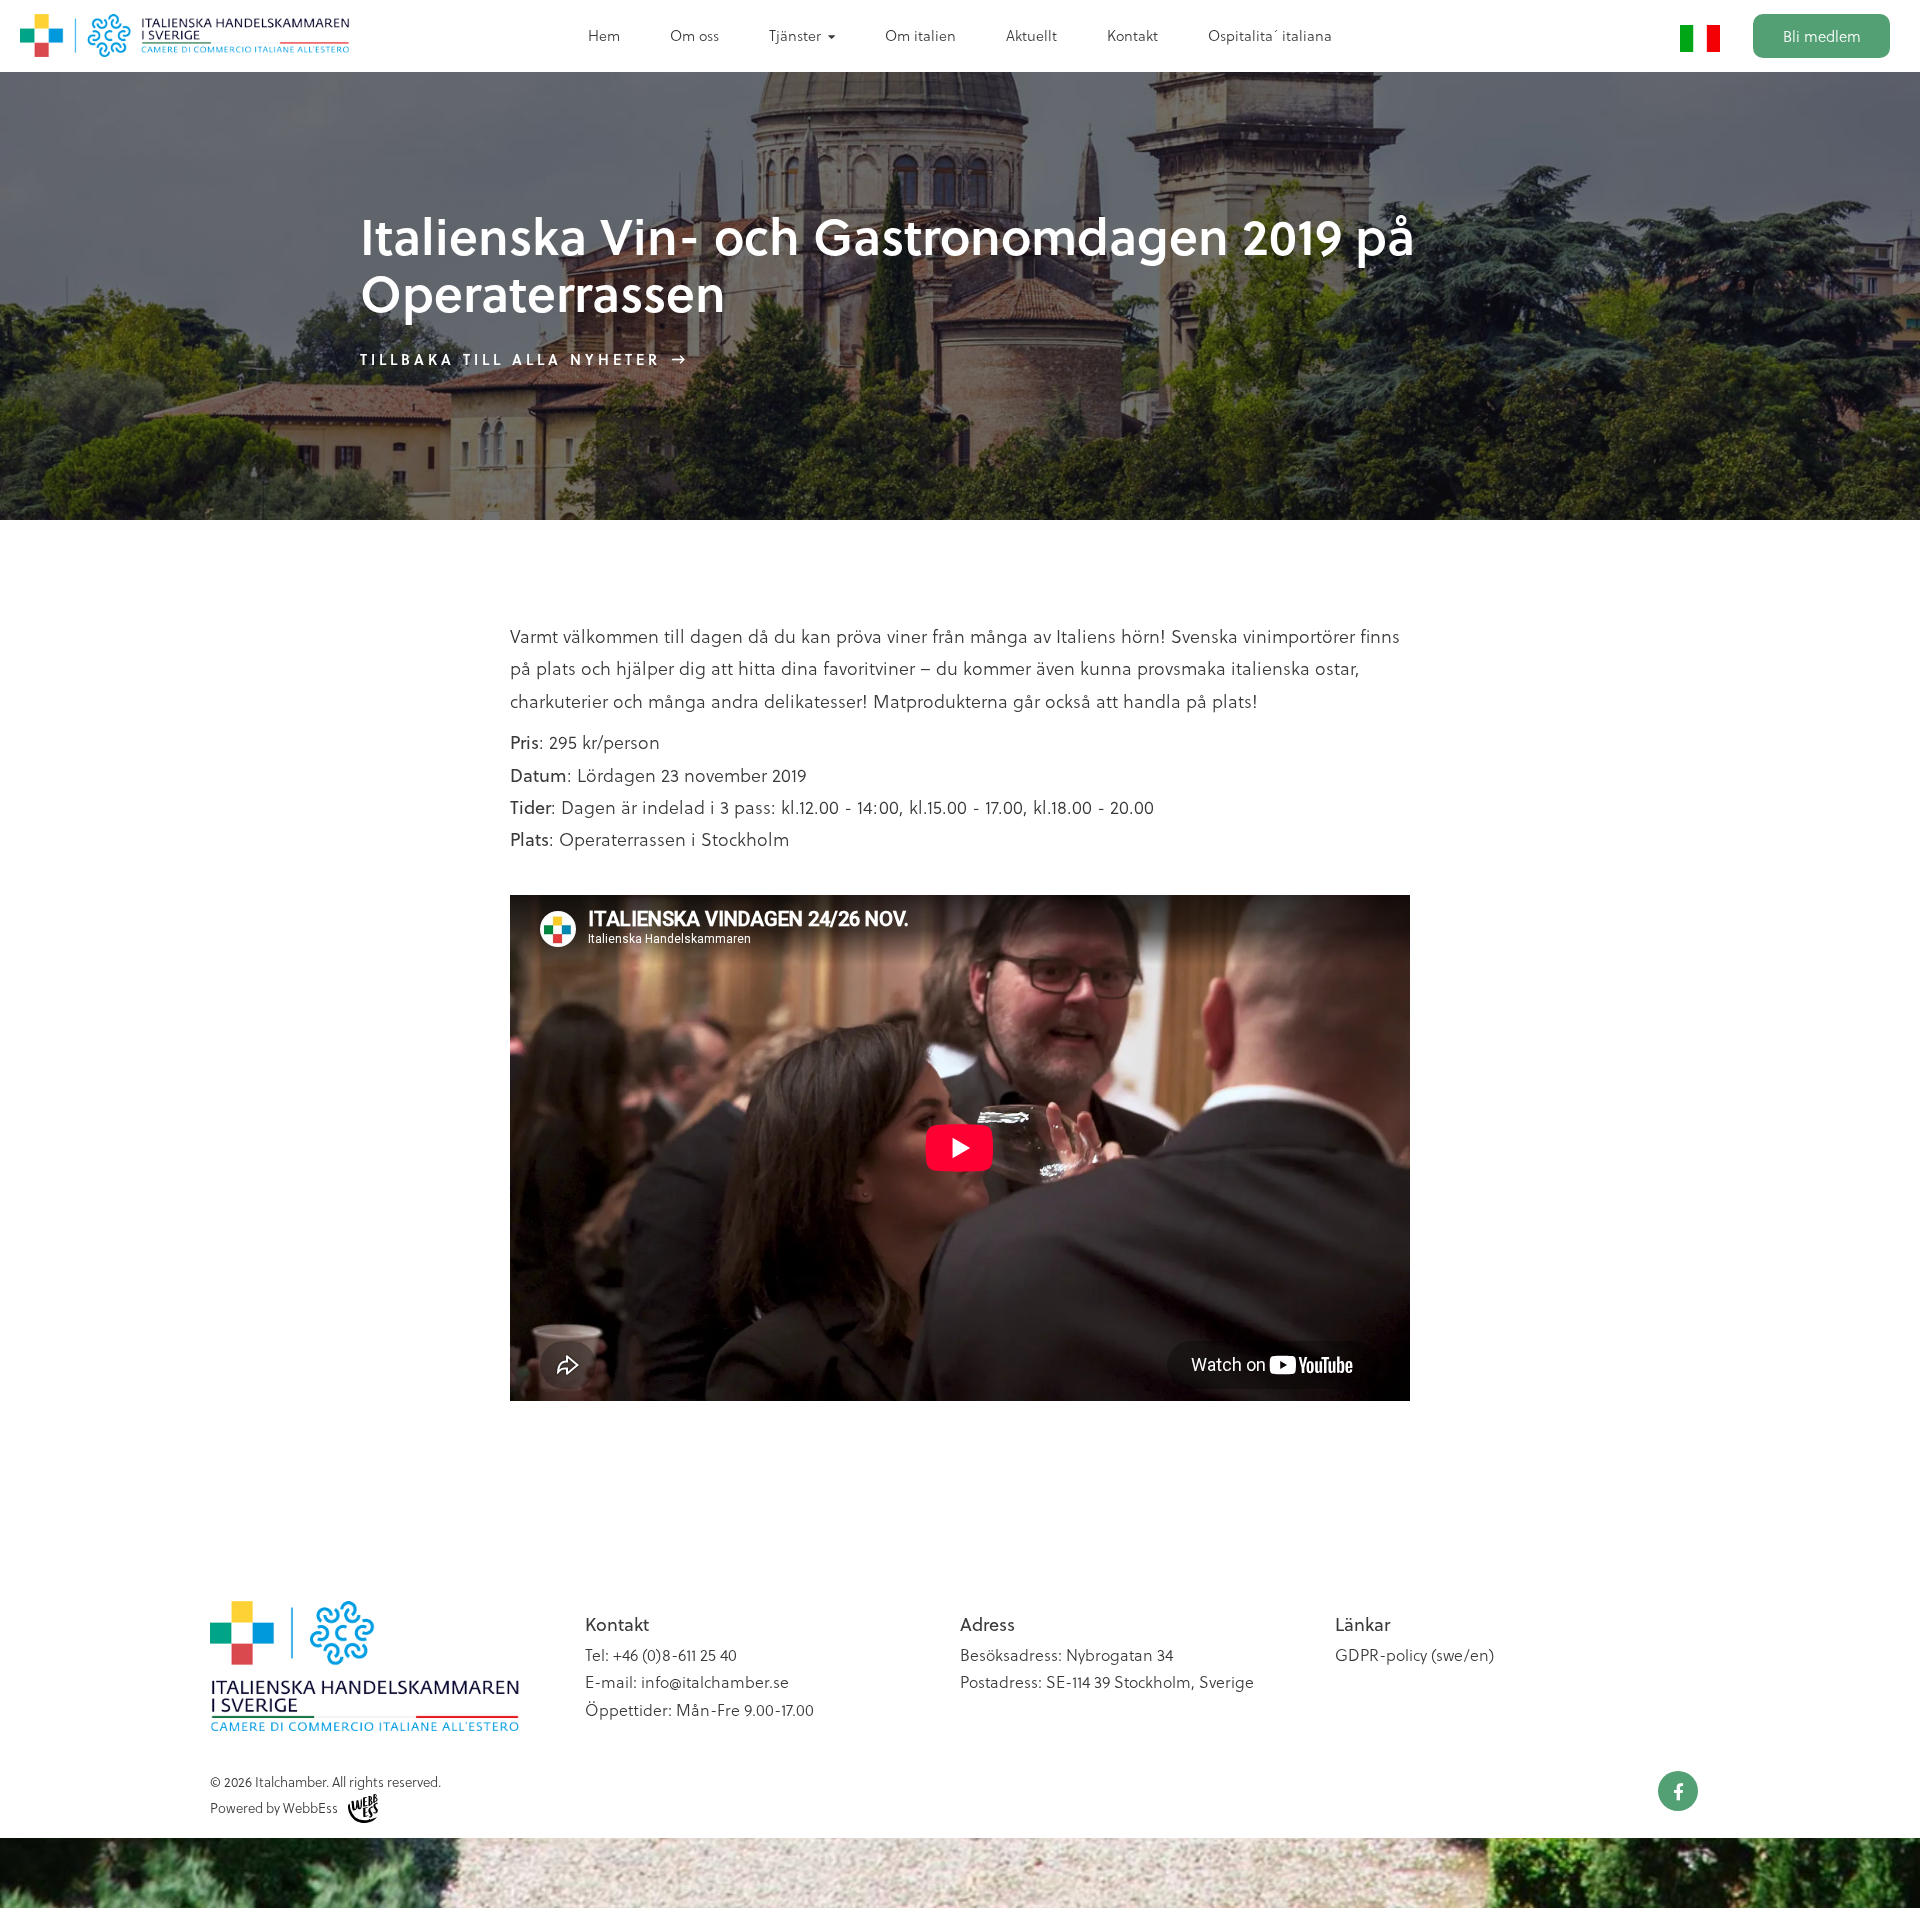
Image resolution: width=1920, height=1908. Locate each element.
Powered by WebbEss (274, 1807)
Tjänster (795, 35)
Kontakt (1132, 35)
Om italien (920, 35)
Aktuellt (1031, 35)
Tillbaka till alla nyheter (510, 359)
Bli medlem (1822, 36)
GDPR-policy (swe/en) (1414, 1654)
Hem (604, 35)
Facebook (1678, 1791)
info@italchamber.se (715, 1681)
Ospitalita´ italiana (1270, 35)
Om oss (694, 35)
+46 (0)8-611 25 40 (675, 1654)
